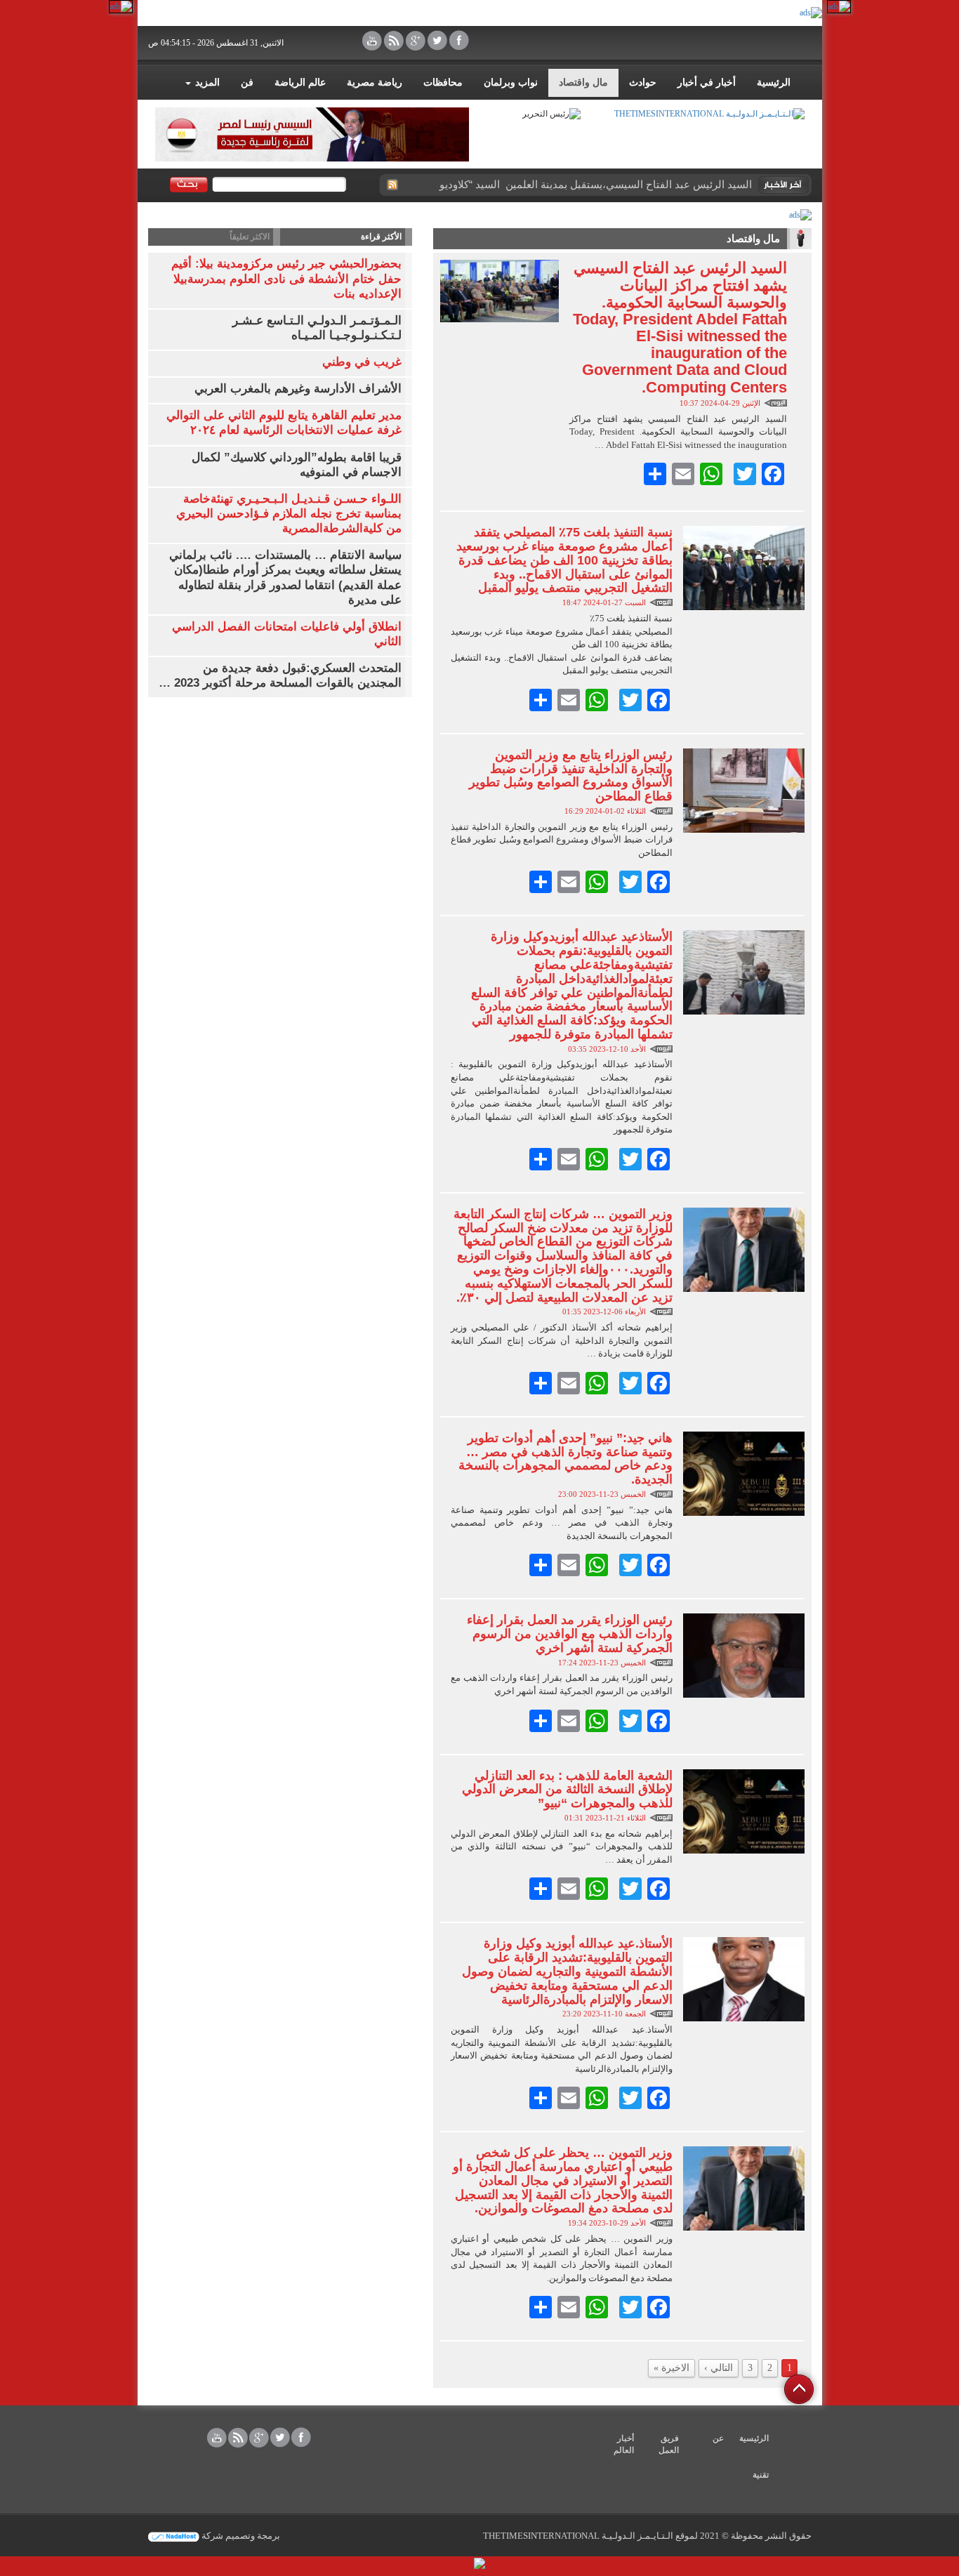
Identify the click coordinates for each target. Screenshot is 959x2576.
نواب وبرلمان (511, 82)
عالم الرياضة (300, 82)
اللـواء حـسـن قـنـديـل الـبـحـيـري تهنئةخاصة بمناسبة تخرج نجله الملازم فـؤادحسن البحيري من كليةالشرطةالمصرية (289, 514)
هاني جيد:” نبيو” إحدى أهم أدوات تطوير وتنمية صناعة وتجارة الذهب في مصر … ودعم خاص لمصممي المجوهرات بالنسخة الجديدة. (566, 1459)
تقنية (761, 2475)
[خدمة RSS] (392, 185)
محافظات (443, 82)
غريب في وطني (362, 362)
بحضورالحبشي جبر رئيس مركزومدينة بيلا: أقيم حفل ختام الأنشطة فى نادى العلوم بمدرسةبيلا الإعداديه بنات (286, 278)
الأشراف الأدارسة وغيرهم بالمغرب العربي (298, 389)
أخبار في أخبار (707, 82)
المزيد (206, 82)
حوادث (643, 82)
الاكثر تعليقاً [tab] (250, 237)
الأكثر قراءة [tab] (381, 237)
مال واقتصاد (583, 82)
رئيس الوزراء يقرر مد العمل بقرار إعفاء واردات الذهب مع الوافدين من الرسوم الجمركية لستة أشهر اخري (570, 1634)
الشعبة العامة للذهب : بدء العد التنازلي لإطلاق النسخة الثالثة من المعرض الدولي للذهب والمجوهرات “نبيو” (567, 1790)
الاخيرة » (672, 2368)
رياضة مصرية (375, 82)
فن (247, 82)
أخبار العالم (624, 2444)
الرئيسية (774, 82)
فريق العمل (669, 2444)
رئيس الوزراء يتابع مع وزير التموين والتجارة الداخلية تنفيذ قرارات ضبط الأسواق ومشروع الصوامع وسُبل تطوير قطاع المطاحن (571, 775)
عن (718, 2438)
